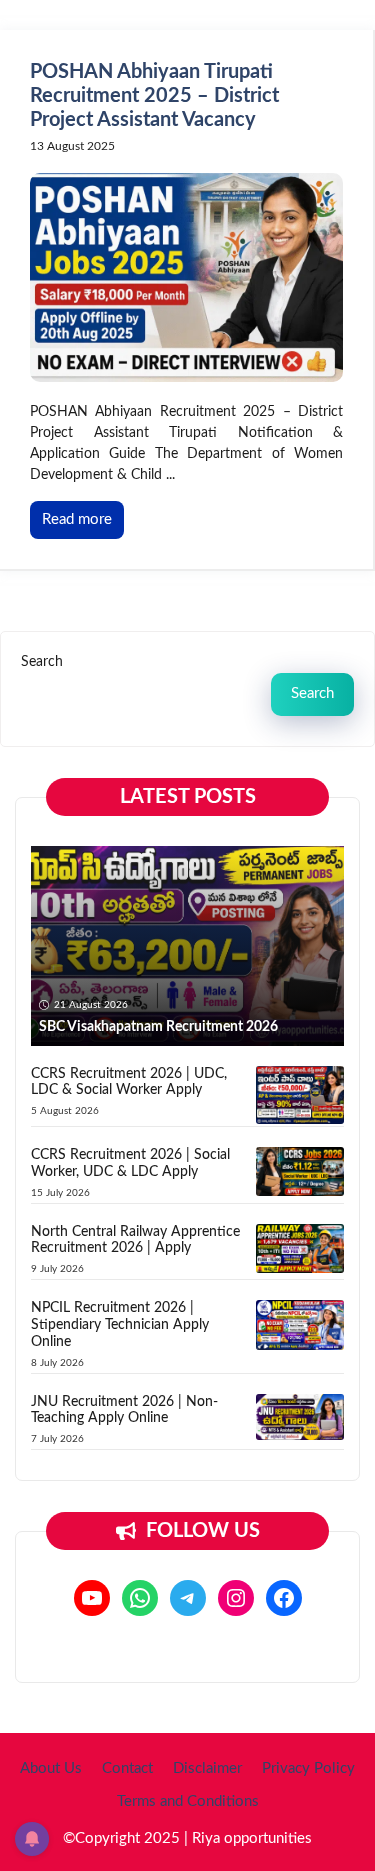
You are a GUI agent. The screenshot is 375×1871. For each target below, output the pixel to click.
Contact (127, 1768)
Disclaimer (207, 1768)
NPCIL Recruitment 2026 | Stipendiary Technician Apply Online (120, 1325)
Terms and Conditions (188, 1801)
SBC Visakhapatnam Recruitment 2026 (158, 1027)
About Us (51, 1768)
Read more (77, 519)
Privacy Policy (308, 1768)
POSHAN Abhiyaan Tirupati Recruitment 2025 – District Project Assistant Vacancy (154, 96)
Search (42, 662)
